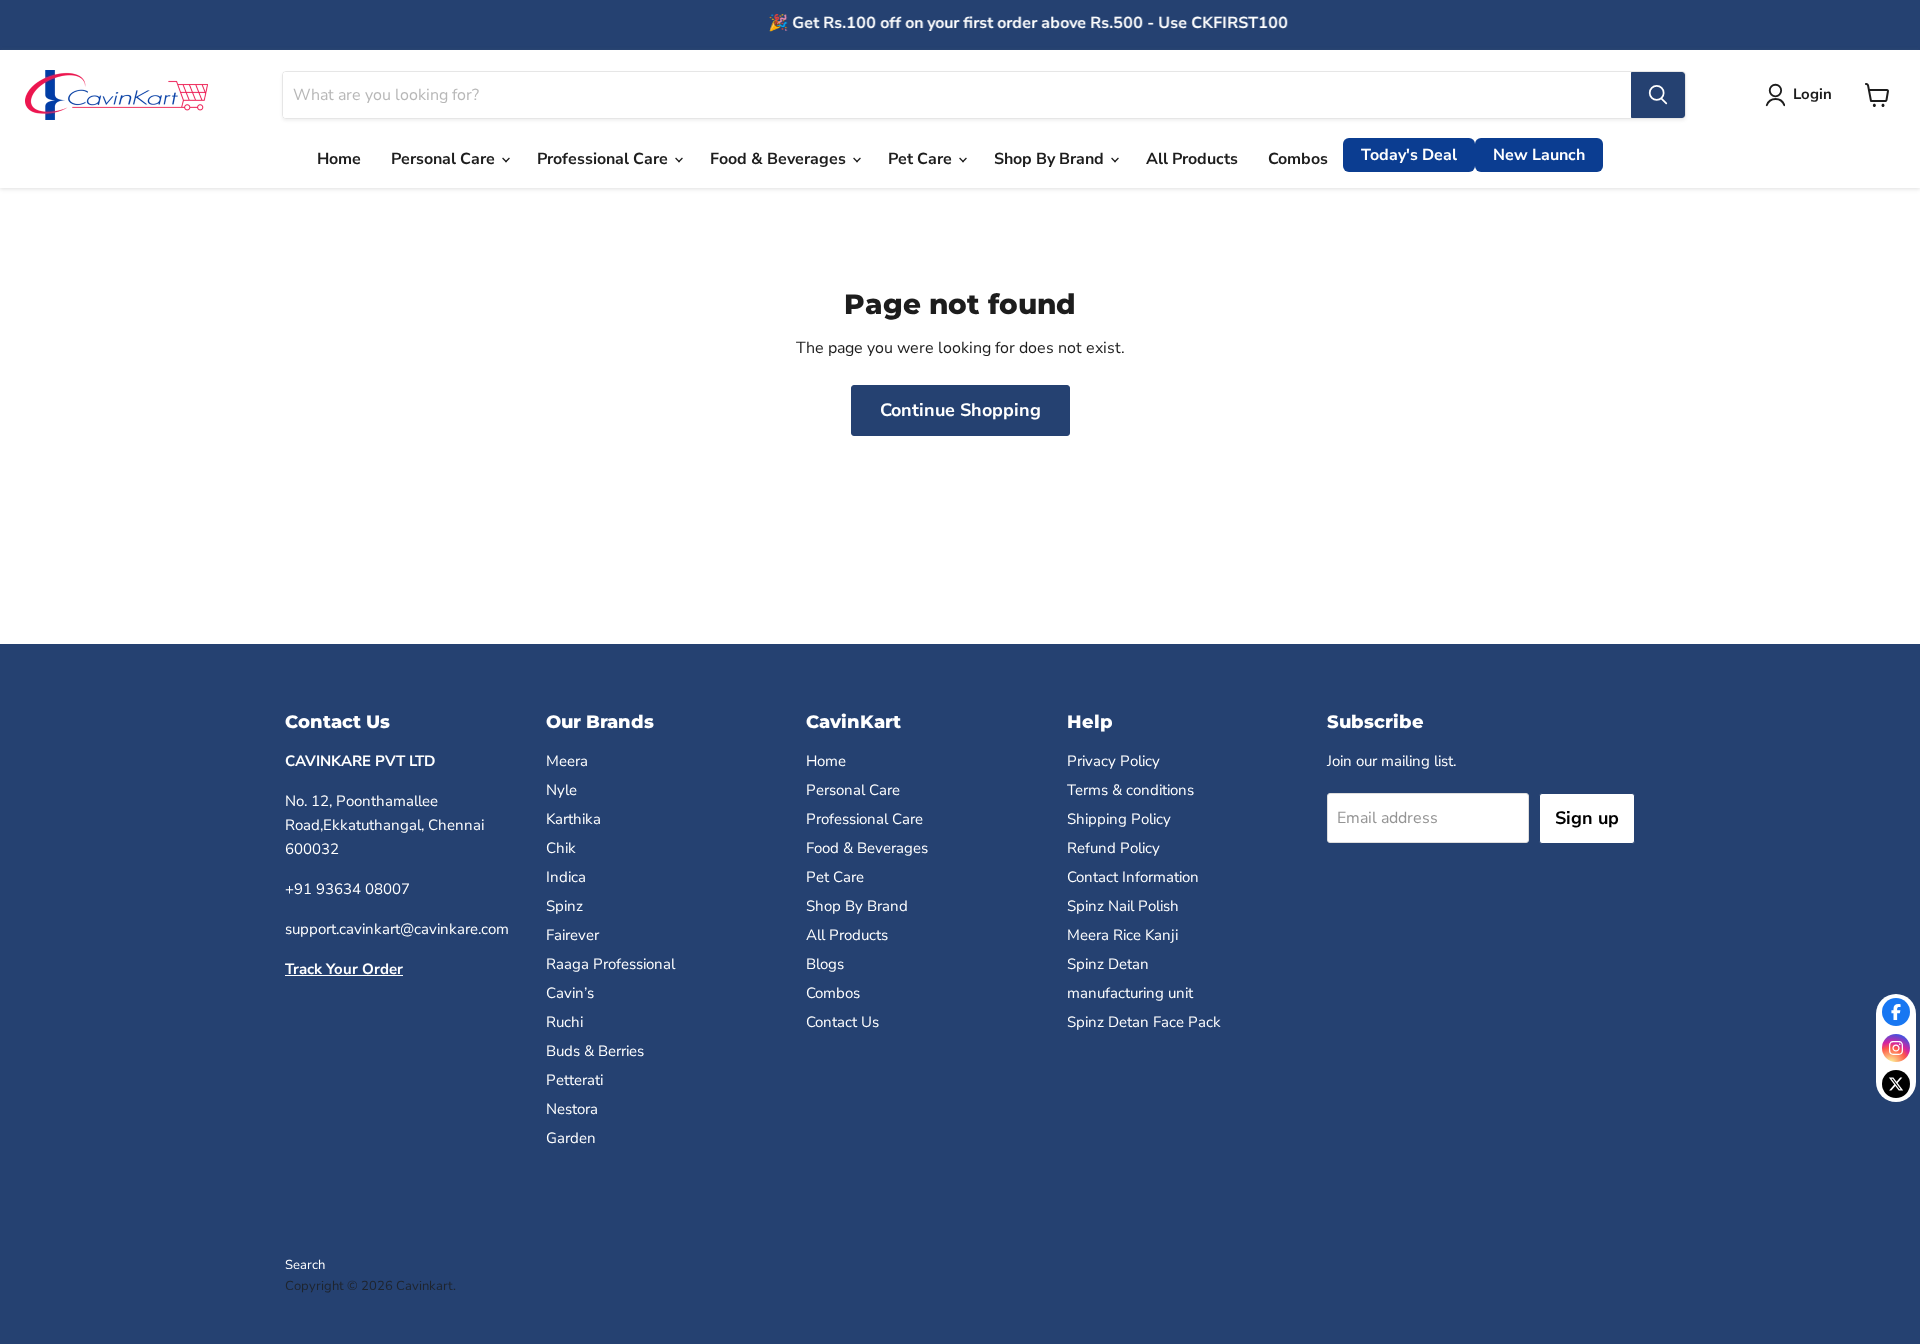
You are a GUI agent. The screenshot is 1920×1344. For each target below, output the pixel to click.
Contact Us (842, 1022)
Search (305, 1265)
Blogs (825, 964)
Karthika (573, 819)
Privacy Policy (1113, 761)
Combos (1298, 159)
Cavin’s (570, 993)
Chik (561, 848)
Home (339, 159)
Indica (566, 877)
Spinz (564, 906)
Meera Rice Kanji (1122, 935)
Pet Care (922, 159)
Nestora (572, 1109)
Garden (571, 1138)
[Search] (1658, 95)
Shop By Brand (1051, 159)
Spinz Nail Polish (1123, 906)
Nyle (561, 790)
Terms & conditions (1130, 790)
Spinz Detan (1108, 964)
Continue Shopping (960, 410)
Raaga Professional (610, 964)
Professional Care (604, 159)
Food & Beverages (780, 159)
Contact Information (1133, 877)
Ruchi (564, 1022)
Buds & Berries (595, 1051)
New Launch (1539, 155)
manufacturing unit (1130, 993)
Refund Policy (1113, 848)
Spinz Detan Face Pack (1144, 1022)
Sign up (1587, 818)
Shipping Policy (1119, 819)
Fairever (572, 935)
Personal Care (445, 159)
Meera (567, 761)
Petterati (574, 1080)
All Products (1192, 159)
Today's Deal (1409, 155)
